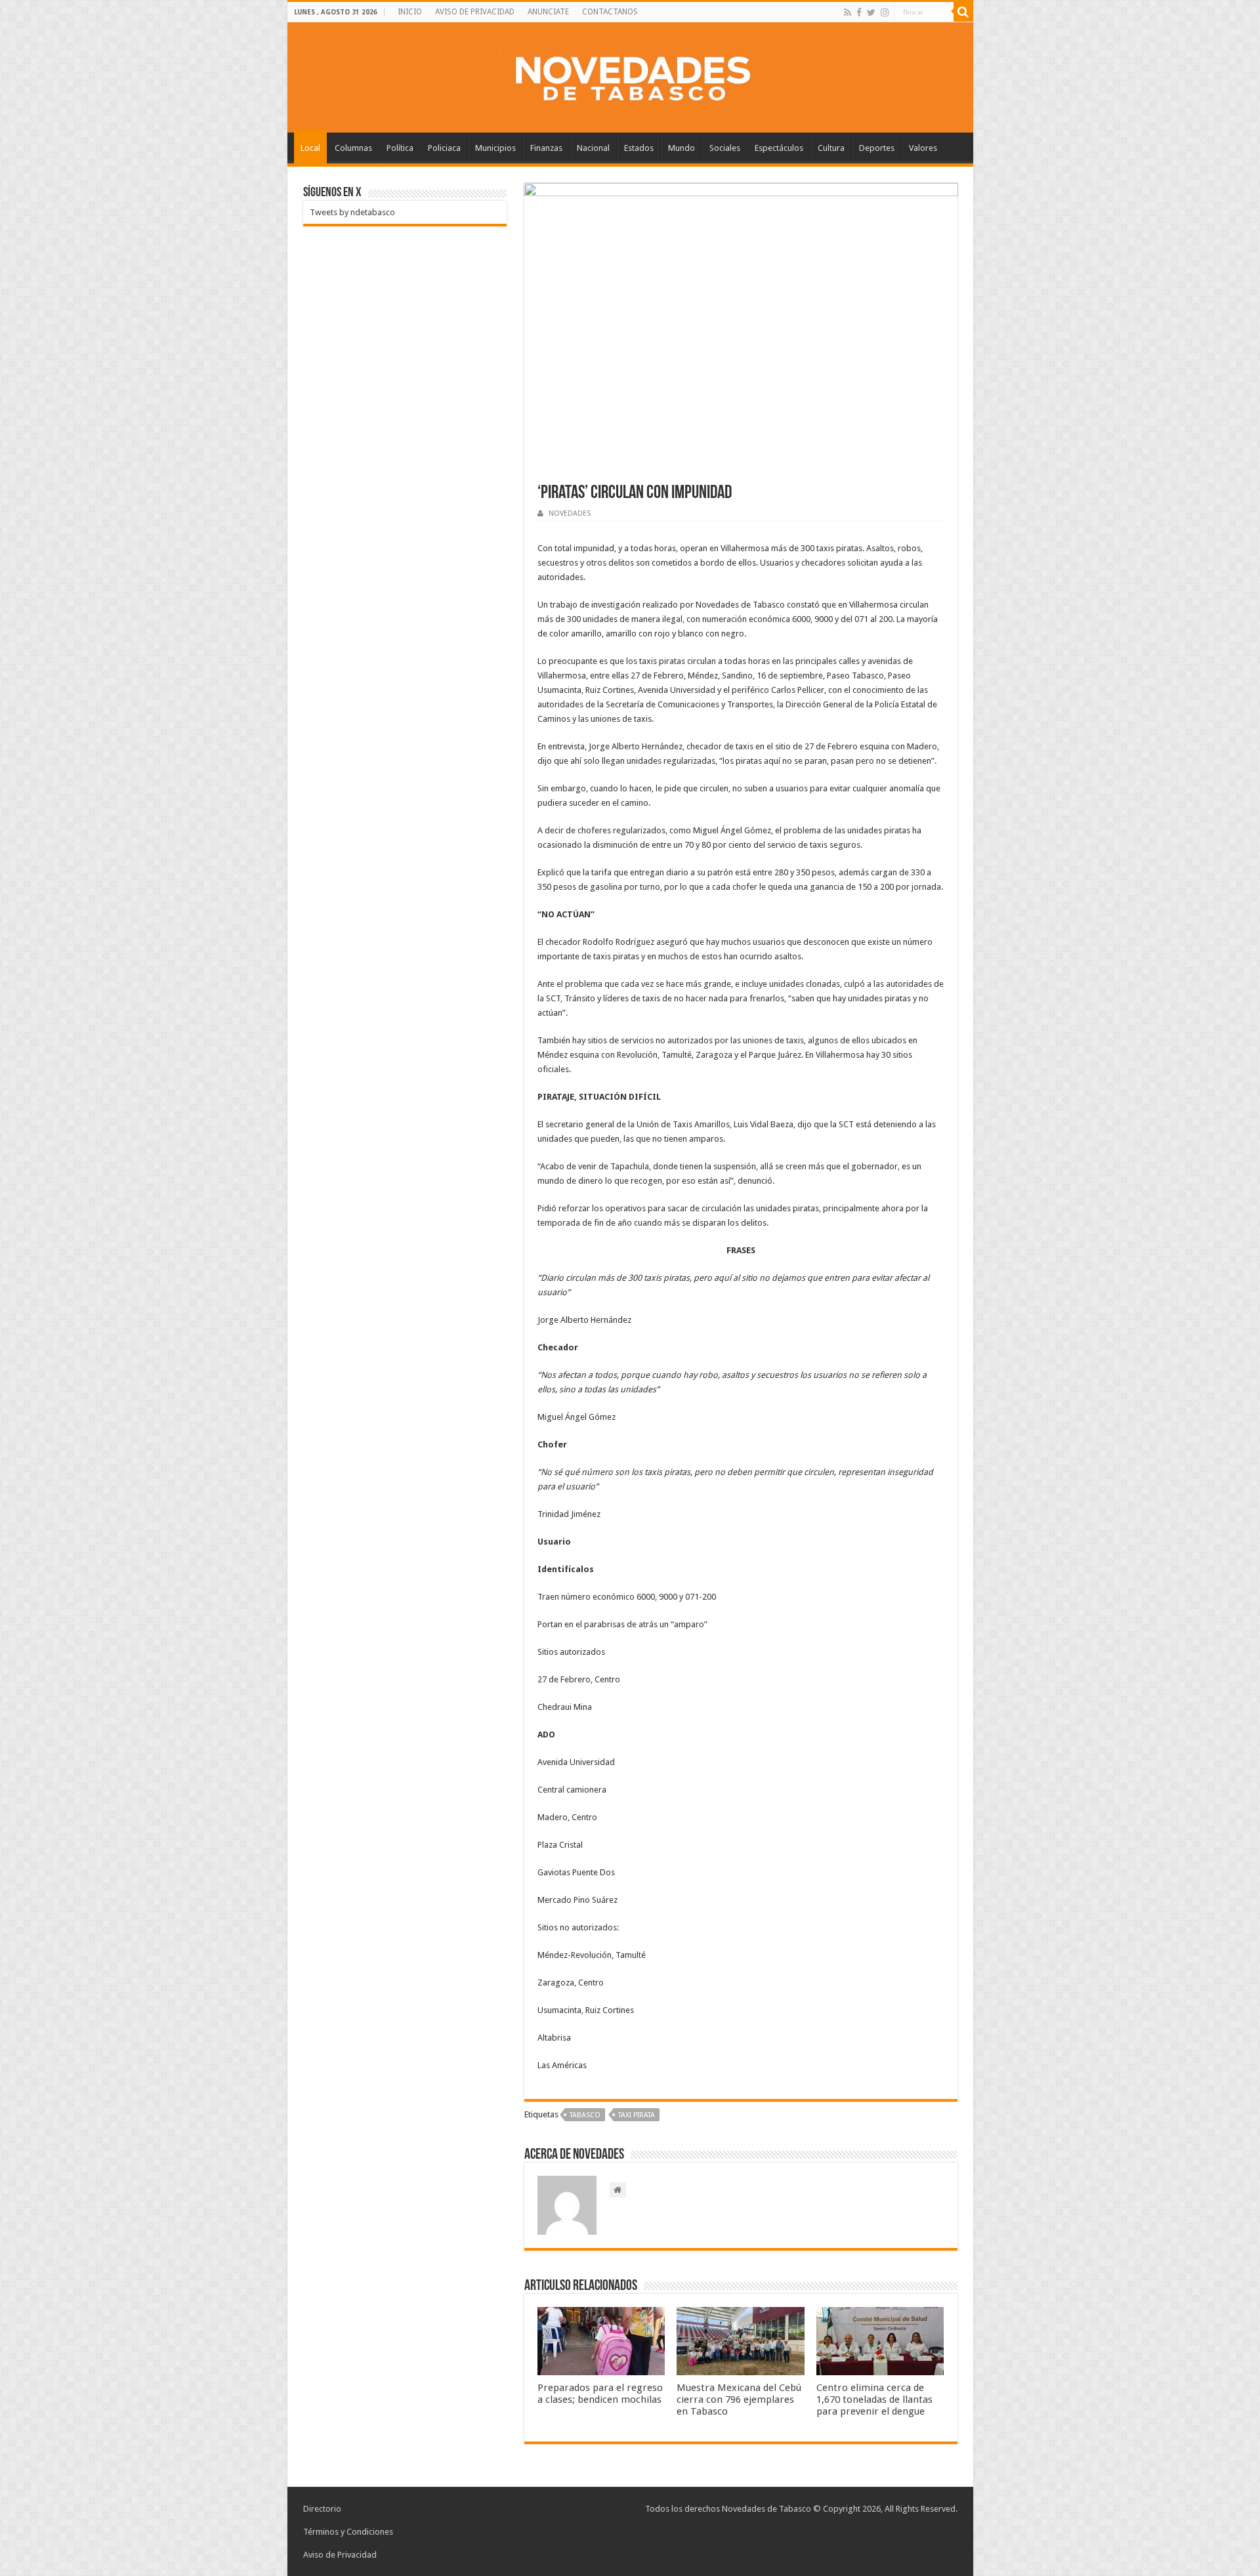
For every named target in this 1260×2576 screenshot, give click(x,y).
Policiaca (444, 148)
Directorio (322, 2509)
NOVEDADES (570, 513)
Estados (639, 148)
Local (310, 148)
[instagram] (885, 12)
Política (400, 148)
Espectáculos (779, 148)
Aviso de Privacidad (340, 2555)
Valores (923, 148)
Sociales (725, 148)
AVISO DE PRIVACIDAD (475, 12)
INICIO (410, 12)
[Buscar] (963, 12)
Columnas (353, 148)
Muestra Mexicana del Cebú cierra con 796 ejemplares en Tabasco (739, 2399)
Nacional (593, 148)
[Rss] (848, 12)
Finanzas (546, 148)
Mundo (682, 148)
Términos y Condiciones (348, 2532)
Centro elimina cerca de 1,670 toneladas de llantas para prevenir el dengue (874, 2399)
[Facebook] (859, 12)
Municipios (495, 148)
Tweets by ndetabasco (352, 212)
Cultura (831, 148)
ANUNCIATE (548, 12)
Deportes (877, 148)
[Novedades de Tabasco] (630, 75)
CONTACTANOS (610, 12)
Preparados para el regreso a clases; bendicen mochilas (600, 2394)
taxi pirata (637, 2115)
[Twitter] (871, 12)
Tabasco (585, 2115)
